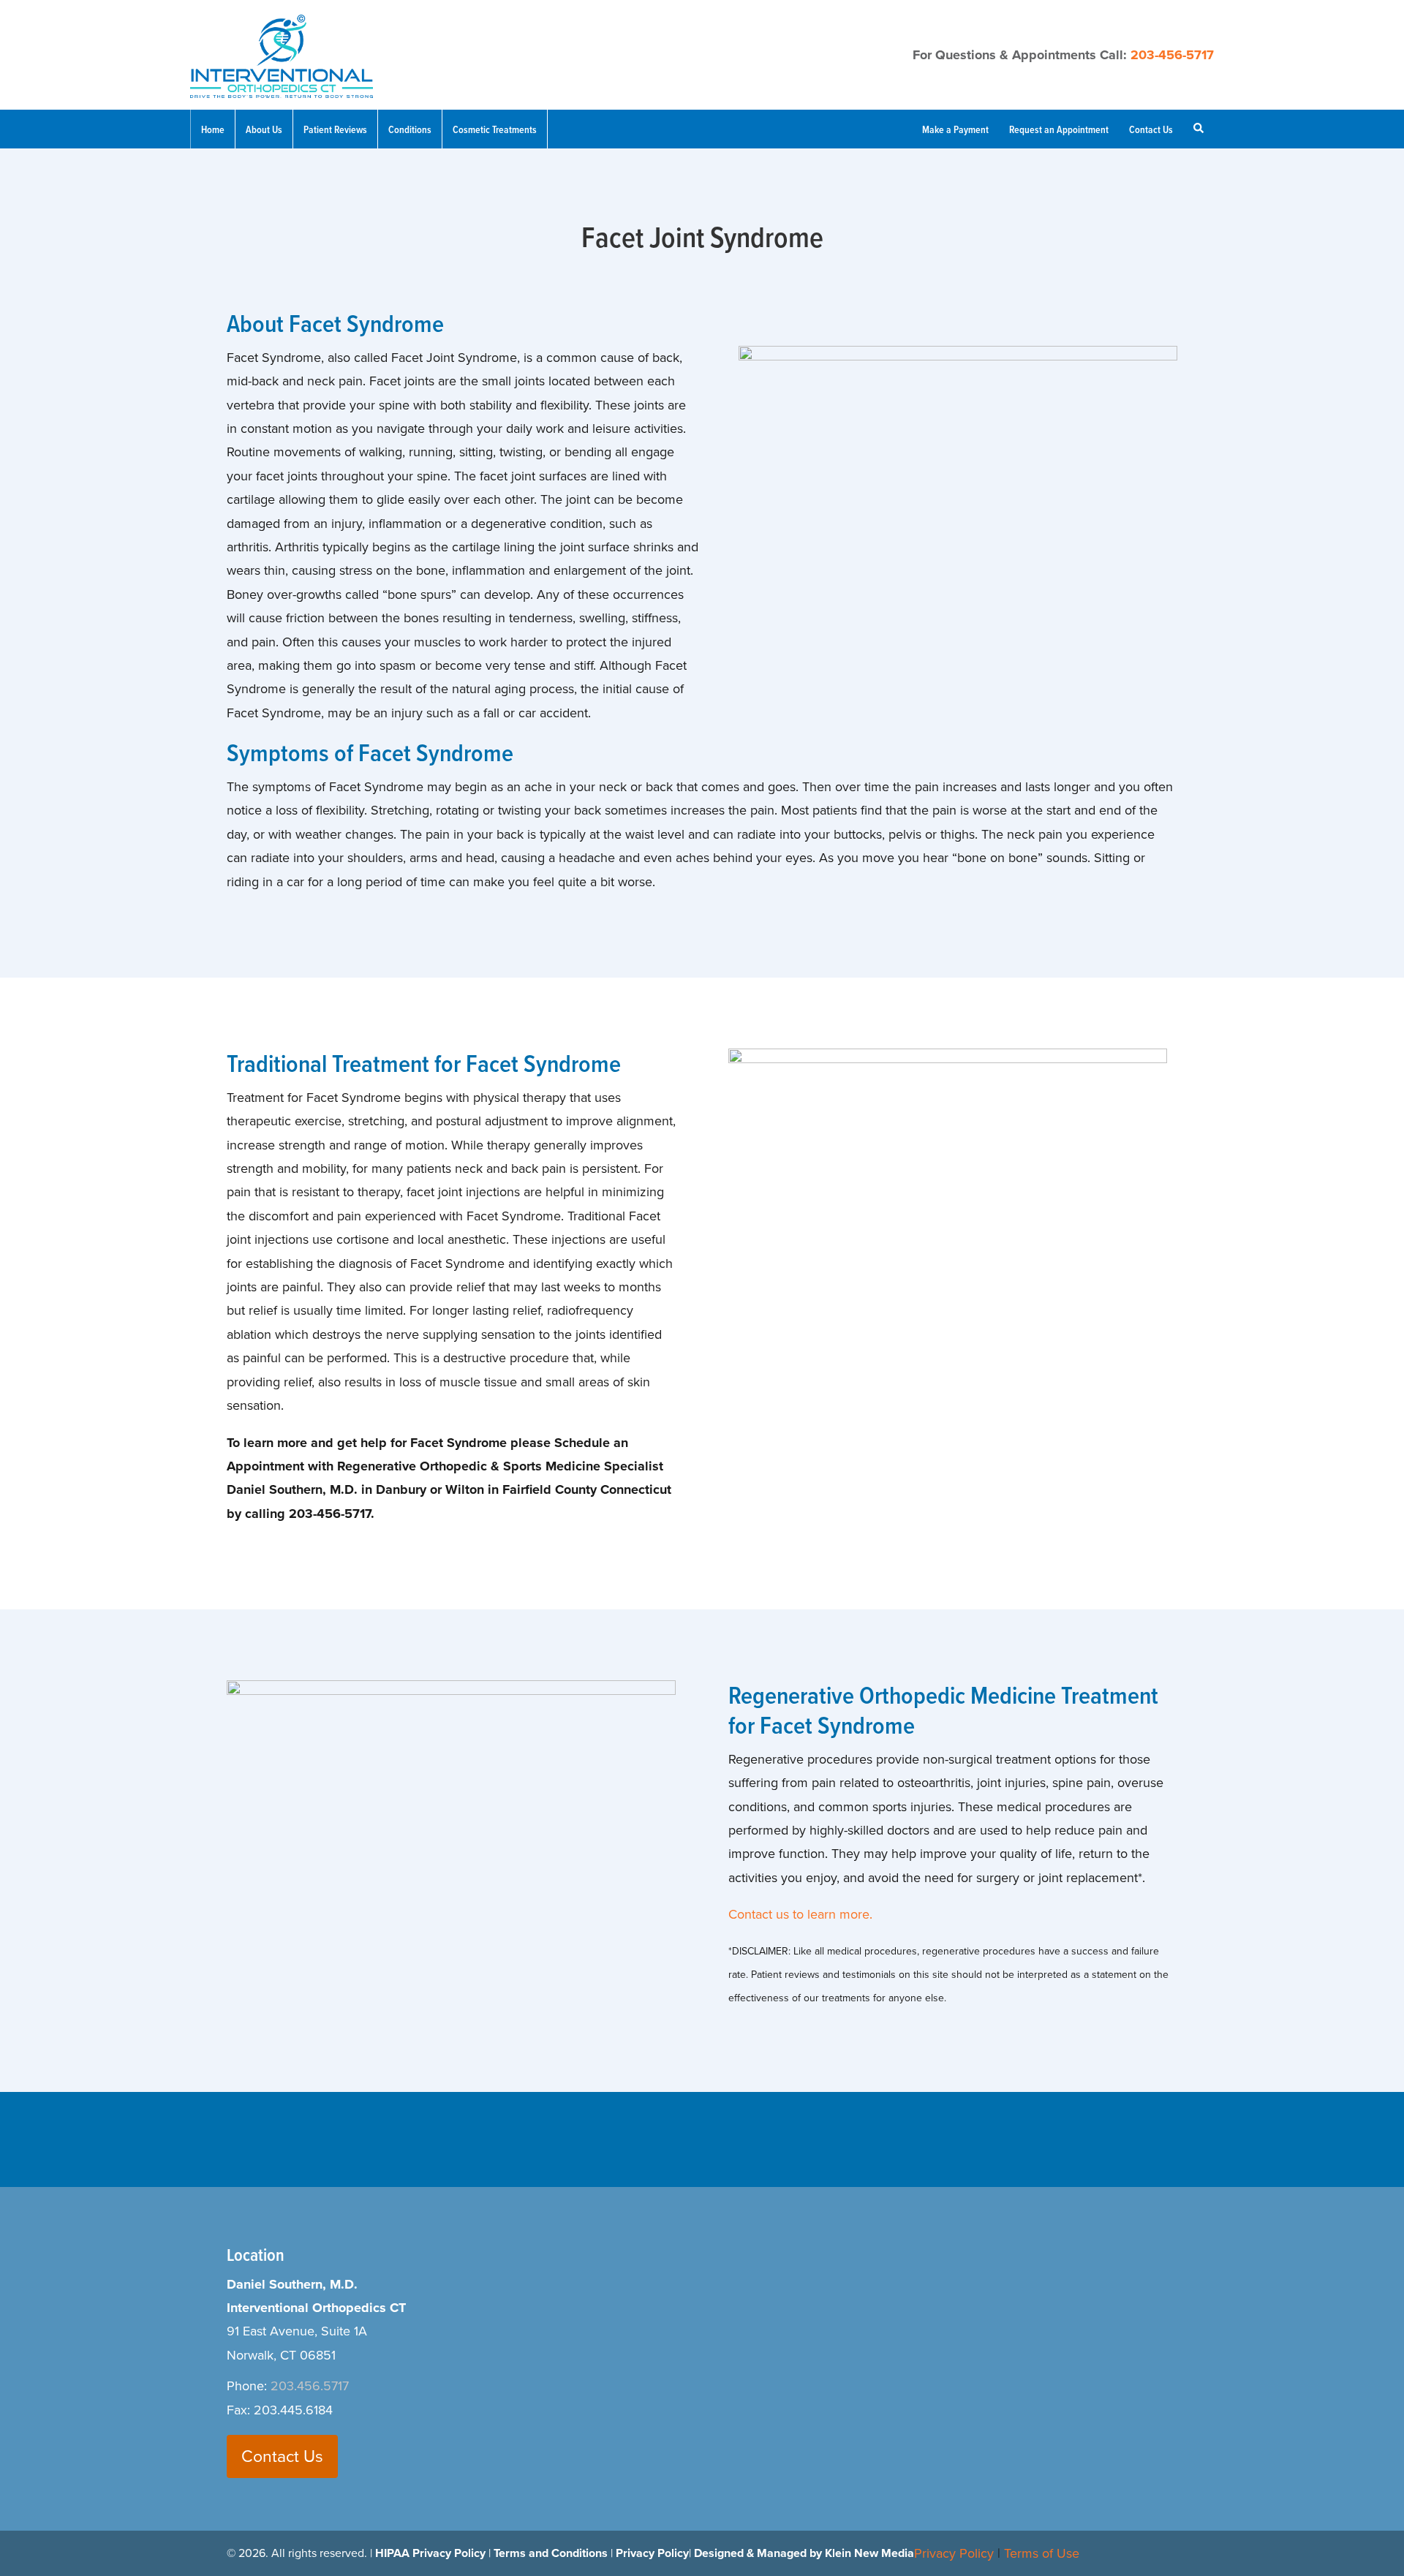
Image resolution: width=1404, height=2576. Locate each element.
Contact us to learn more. (800, 1914)
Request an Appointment (1059, 129)
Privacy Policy (652, 2553)
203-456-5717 (1172, 55)
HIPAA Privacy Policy (430, 2553)
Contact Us (1151, 129)
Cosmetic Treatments (495, 129)
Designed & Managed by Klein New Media (804, 2553)
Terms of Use (1042, 2553)
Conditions (410, 129)
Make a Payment (955, 129)
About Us (264, 129)
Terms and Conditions (551, 2553)
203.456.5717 (310, 2386)
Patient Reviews (335, 129)
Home (213, 129)
